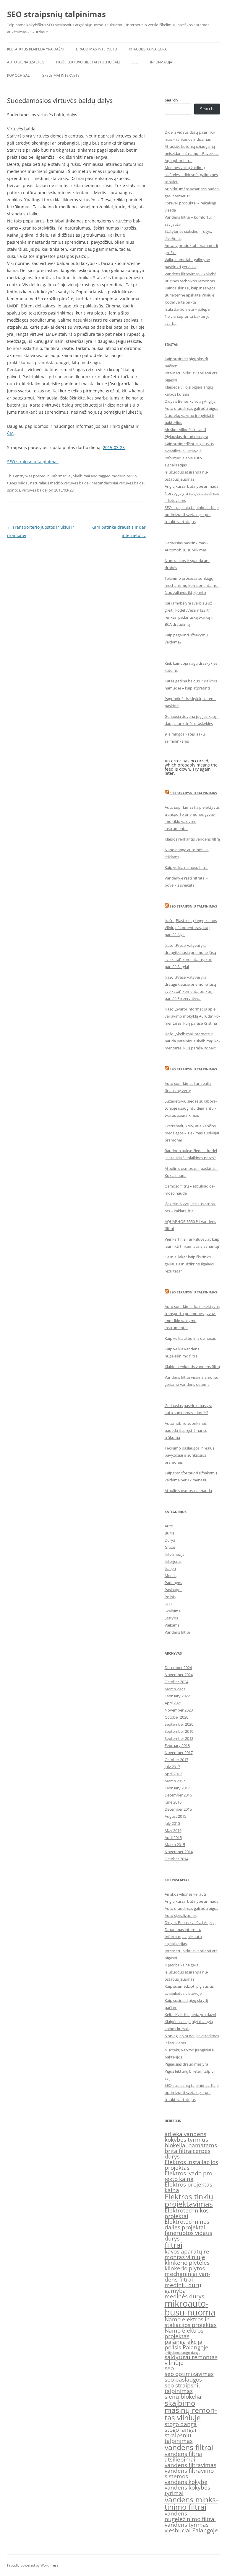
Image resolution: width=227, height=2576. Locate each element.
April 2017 (173, 1774)
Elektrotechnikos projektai (187, 2213)
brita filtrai (179, 2151)
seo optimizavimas (189, 2374)
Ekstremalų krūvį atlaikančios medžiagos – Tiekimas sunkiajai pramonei (192, 1133)
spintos (14, 490)
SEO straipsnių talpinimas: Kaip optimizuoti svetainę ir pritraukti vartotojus (192, 515)
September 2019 (179, 1731)
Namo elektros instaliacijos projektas (191, 2322)
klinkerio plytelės (187, 2263)
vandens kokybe (186, 2482)
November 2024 (179, 1675)
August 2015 (175, 1816)
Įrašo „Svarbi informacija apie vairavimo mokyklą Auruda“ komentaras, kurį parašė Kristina (192, 1016)
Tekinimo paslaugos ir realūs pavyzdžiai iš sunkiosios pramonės (189, 1455)
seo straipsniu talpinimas (183, 2388)
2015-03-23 (114, 447)
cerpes (202, 2151)
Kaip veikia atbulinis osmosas (190, 1338)
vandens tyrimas (187, 2525)
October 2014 (176, 1859)
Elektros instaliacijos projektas (191, 2165)
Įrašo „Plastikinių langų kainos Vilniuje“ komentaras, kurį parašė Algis (191, 928)
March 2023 (175, 1689)
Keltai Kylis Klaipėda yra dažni (36, 49)
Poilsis (170, 1597)
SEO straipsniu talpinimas (193, 793)
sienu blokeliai (184, 2397)
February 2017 (177, 1788)
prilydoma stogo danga (183, 2353)
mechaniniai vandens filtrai (187, 2277)
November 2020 (179, 1710)
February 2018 (177, 1745)
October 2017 (176, 1760)
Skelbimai (81, 476)
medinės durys (184, 2296)
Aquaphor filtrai (179, 161)
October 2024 (176, 1682)
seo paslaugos (183, 2380)
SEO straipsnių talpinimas (56, 14)
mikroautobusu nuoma (190, 2308)
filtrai (174, 2245)
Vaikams (172, 1625)
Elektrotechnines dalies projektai (187, 2224)
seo (169, 2368)
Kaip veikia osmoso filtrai (187, 867)
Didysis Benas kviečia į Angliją (190, 401)
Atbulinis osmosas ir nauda (188, 1491)
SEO (135, 62)
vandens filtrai (189, 2447)
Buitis (170, 1533)
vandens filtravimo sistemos (189, 2473)
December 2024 (178, 1668)
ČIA (10, 433)
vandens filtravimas (190, 2465)
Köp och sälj (19, 75)
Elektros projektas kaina (188, 2187)
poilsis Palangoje (187, 2347)
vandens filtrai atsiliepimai (184, 2457)
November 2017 (179, 1753)
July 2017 (172, 1767)
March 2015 (175, 1845)
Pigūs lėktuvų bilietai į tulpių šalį (88, 62)
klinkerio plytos (185, 2268)
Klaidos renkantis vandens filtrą (192, 839)
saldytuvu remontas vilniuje (191, 2360)
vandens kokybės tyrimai (187, 2490)
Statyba (171, 1618)
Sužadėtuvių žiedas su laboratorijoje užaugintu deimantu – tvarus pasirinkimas (191, 1108)
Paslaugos (174, 1590)
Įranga (170, 1568)
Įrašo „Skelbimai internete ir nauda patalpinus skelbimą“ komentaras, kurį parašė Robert (192, 1041)
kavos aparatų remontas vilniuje (188, 2254)
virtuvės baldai (35, 490)
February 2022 (177, 1696)
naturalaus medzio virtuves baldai (60, 483)
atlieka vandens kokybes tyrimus (186, 2137)
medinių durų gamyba (183, 2288)
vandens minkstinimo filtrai (191, 2503)
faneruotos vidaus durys (188, 2236)
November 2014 (179, 1852)
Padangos (173, 1583)
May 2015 (173, 1830)
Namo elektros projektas (184, 2333)
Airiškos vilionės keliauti (185, 430)
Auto (169, 1526)
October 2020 (176, 1717)
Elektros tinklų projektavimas (189, 2200)
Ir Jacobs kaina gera (148, 49)
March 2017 (175, 1781)
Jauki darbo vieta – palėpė (187, 309)
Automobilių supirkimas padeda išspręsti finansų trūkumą (186, 1430)
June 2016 (173, 1802)
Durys (170, 1540)
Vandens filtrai (177, 1632)
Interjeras (173, 1561)
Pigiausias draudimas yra (186, 437)
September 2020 (179, 1724)
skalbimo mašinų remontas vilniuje (191, 2410)
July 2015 (172, 1823)
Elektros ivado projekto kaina (189, 2176)
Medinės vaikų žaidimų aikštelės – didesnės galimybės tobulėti (191, 175)
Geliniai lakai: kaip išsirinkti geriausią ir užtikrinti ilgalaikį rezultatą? (189, 1264)
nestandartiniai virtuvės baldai (118, 483)
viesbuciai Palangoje (191, 2530)
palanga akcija (184, 2342)
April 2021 (173, 1703)
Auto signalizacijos (26, 62)
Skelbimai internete (61, 75)
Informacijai (162, 62)
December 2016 (178, 1795)
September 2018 (179, 1738)
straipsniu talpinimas (179, 2438)
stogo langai (180, 2430)
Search (171, 100)
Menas (171, 1576)
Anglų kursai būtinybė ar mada (192, 486)
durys (172, 2156)
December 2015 (178, 1809)
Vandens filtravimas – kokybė (190, 274)
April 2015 (173, 1838)
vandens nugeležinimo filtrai (190, 2516)
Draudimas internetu (97, 49)
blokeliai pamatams (191, 2145)
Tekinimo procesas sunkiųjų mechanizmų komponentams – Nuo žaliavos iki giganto (192, 585)
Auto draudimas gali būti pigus (191, 408)
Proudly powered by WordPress (33, 2565)
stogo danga (181, 2424)
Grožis (170, 1547)
